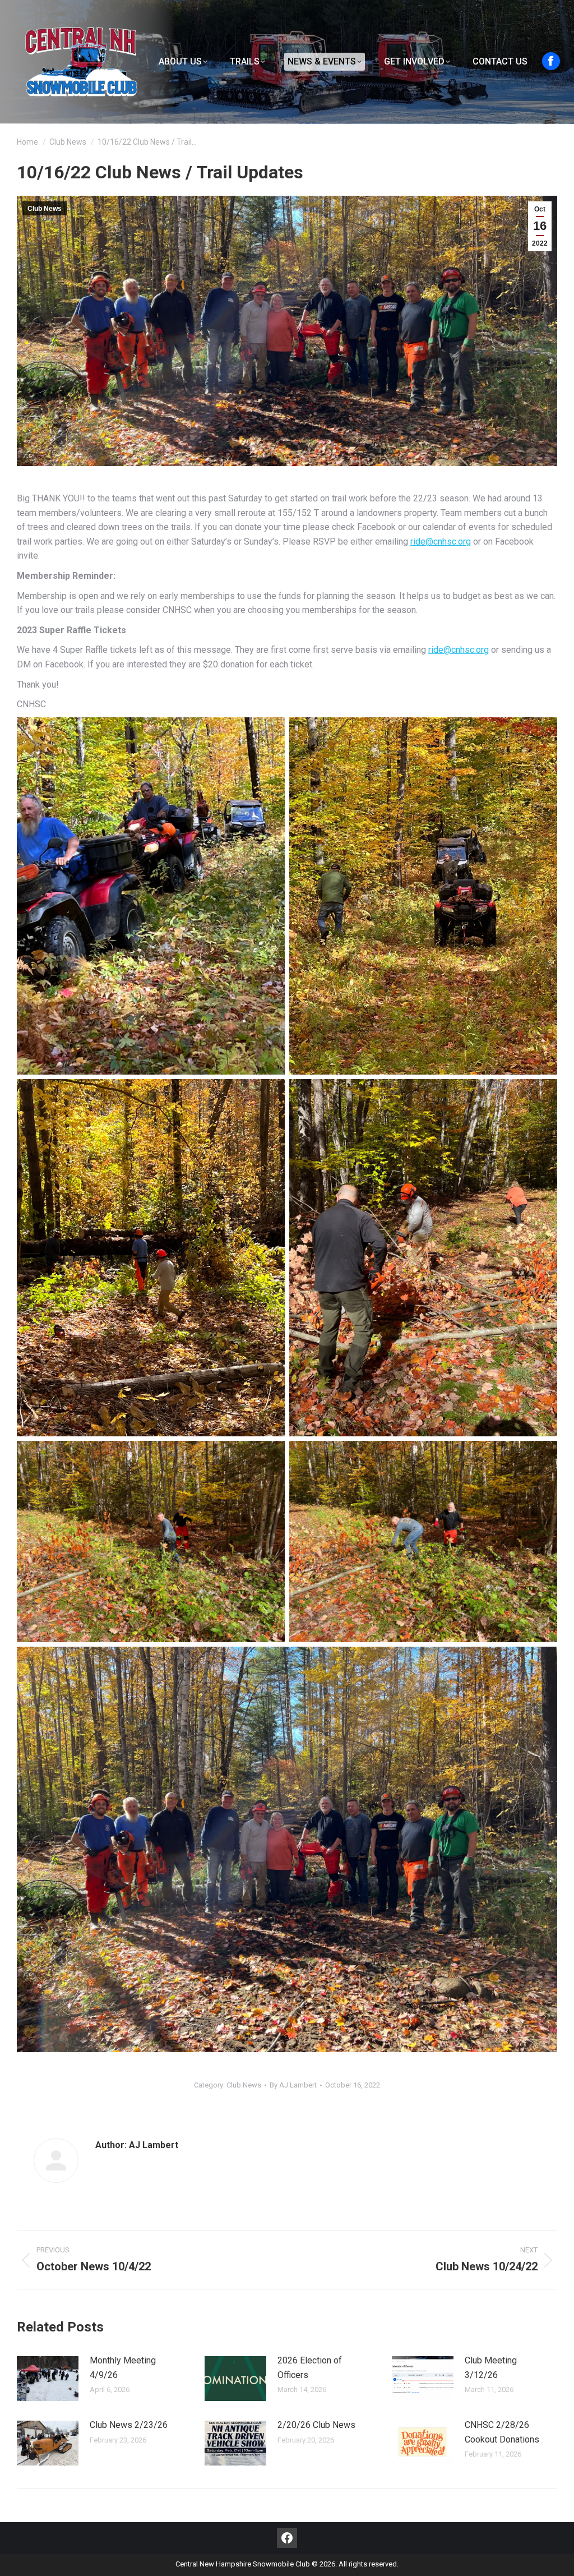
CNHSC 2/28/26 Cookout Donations (502, 2432)
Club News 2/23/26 (129, 2425)
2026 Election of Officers (310, 2368)
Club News (45, 209)
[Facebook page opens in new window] (551, 61)
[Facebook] (287, 2538)
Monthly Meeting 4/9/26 (123, 2368)
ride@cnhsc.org (441, 542)
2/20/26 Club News (316, 2425)
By (293, 2085)
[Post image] (48, 2379)
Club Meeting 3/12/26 (491, 2368)
